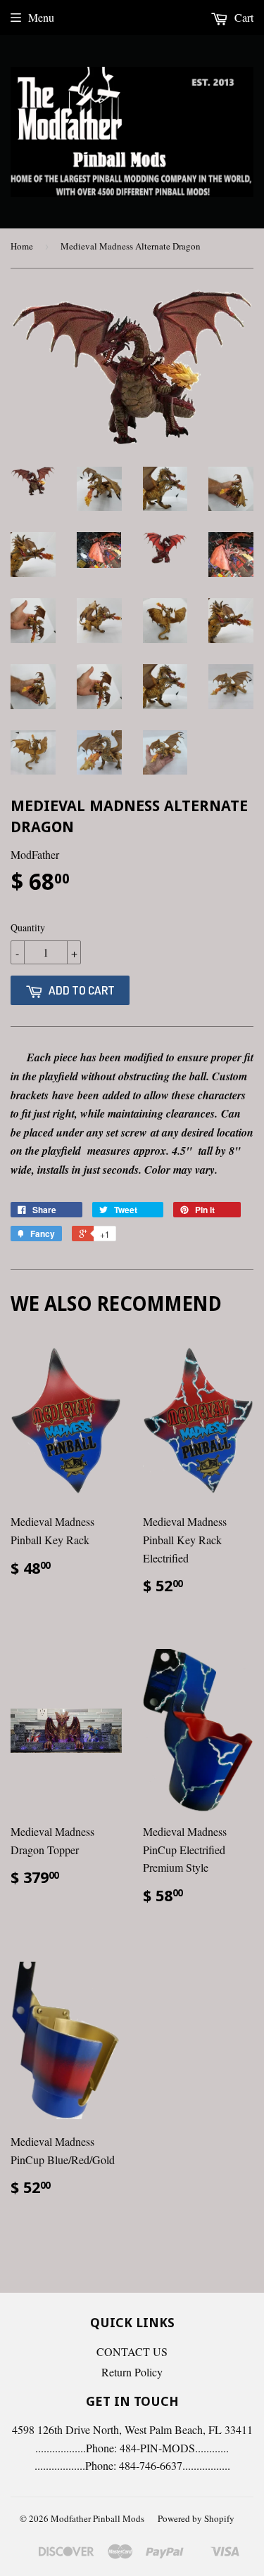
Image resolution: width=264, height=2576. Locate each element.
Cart (243, 17)
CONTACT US (132, 2351)
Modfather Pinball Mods (98, 2518)
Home (22, 246)
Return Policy (132, 2372)
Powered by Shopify (196, 2518)
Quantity (28, 927)
